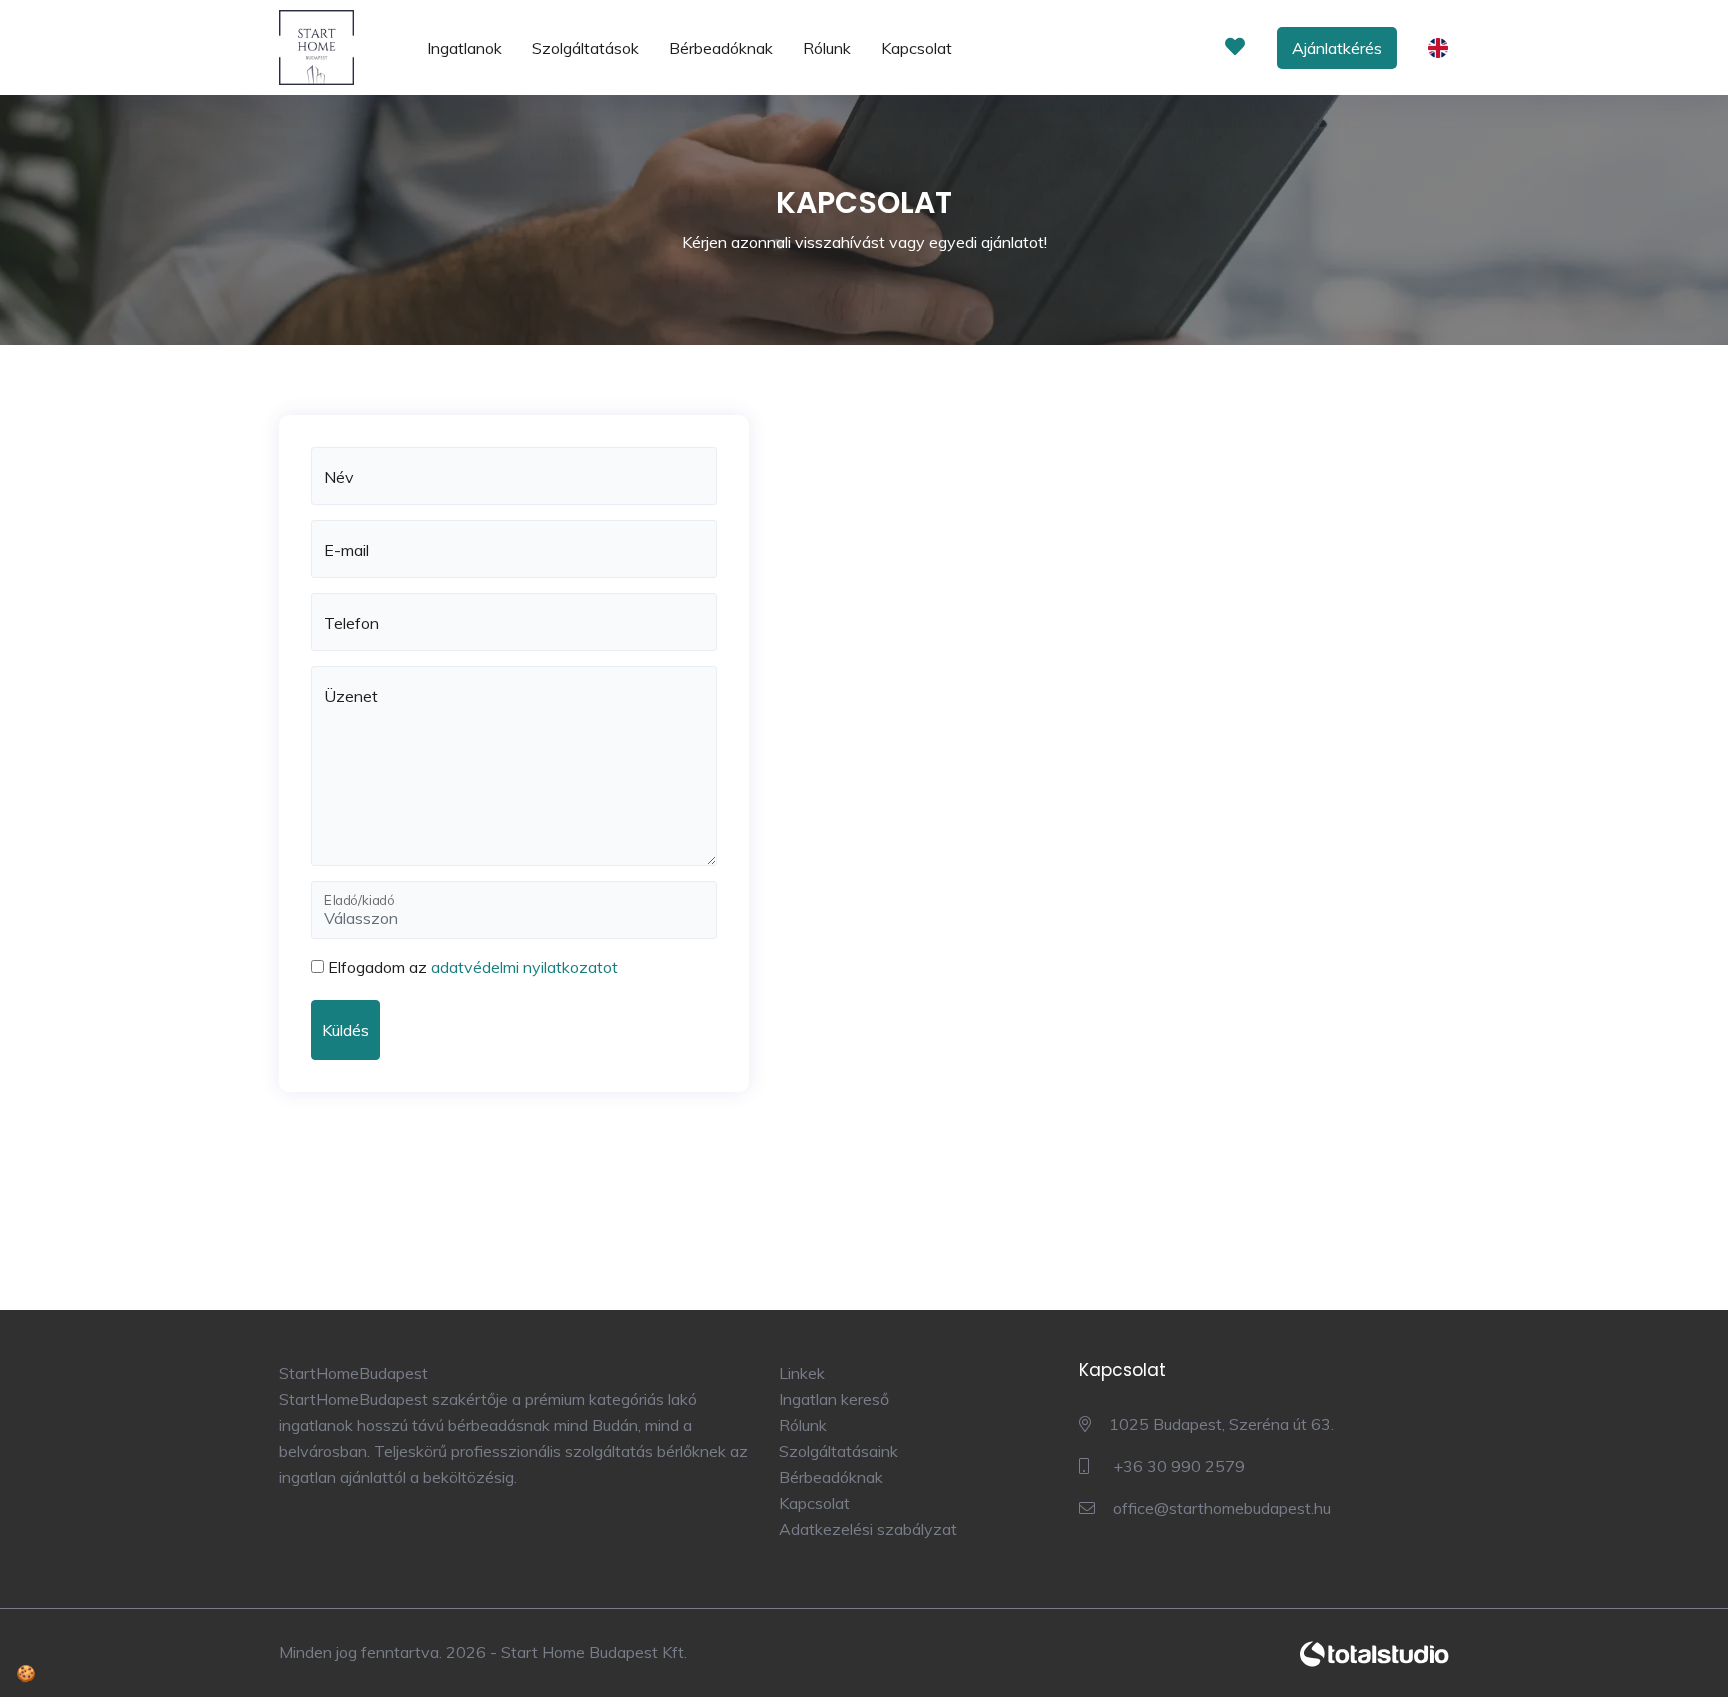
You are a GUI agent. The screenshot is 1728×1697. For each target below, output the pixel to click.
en (1443, 49)
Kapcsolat (916, 48)
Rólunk (827, 48)
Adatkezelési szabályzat (868, 1529)
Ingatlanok (464, 48)
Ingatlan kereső (834, 1399)
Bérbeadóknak (721, 48)
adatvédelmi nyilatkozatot (524, 967)
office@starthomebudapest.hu (1220, 1508)
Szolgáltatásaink (838, 1451)
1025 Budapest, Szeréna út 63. (1221, 1424)
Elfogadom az (473, 967)
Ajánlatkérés (1337, 48)
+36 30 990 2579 (1177, 1466)
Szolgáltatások (585, 48)
